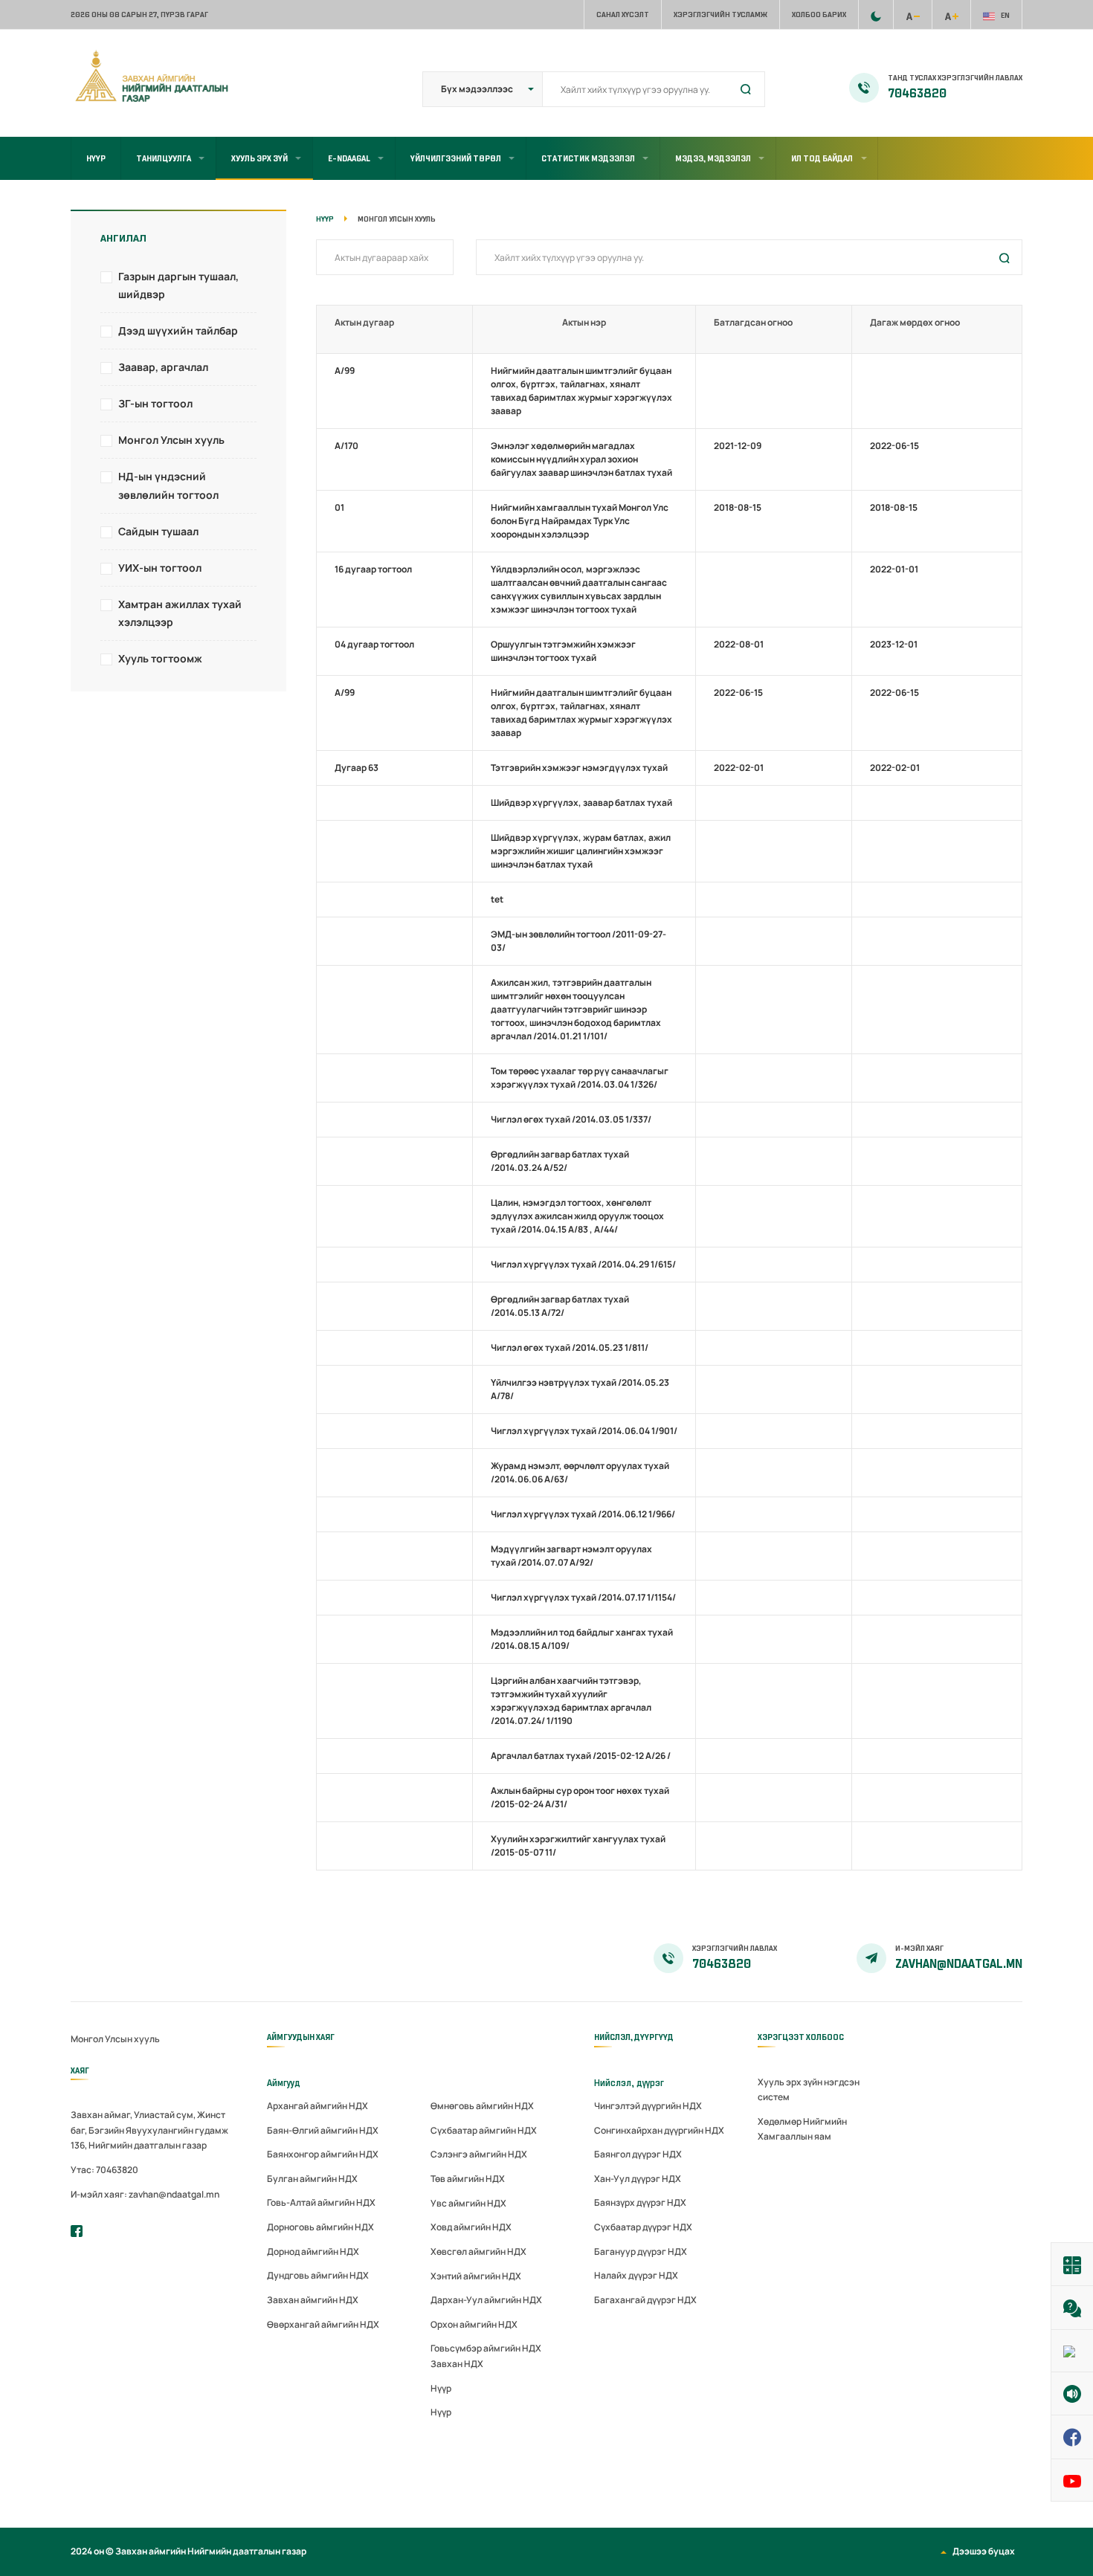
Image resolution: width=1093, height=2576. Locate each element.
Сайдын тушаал (158, 531)
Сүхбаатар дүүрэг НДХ (643, 2227)
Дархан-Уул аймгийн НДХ (486, 2300)
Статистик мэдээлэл (588, 158)
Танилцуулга (164, 158)
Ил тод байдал (822, 158)
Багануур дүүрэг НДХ (641, 2251)
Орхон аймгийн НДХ (474, 2324)
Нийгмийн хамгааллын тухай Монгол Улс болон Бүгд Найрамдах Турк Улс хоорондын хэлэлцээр (580, 521)
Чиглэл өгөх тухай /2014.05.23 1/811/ (570, 1347)
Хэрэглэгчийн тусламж (720, 14)
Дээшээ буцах (984, 2551)
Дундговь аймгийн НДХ (318, 2275)
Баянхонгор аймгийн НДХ (323, 2154)
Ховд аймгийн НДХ (471, 2227)
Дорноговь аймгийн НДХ (320, 2227)
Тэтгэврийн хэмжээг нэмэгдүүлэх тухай (579, 768)
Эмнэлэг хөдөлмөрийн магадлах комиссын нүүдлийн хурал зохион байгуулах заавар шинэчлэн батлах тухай (581, 459)
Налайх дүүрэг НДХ (636, 2275)
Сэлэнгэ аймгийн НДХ (479, 2154)
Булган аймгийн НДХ (312, 2179)
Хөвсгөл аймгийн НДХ (478, 2251)
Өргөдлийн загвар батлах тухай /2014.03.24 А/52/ (560, 1161)
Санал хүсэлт (623, 14)
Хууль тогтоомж (160, 658)
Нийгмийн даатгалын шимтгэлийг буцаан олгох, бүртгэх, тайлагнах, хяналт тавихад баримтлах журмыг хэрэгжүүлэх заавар (581, 391)
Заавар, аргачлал (163, 367)
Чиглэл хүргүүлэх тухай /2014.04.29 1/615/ (583, 1264)
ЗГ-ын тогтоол (155, 403)
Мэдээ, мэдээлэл (713, 158)
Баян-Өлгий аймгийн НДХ (323, 2130)
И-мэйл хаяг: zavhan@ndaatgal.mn (145, 2194)
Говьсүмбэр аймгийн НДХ (486, 2348)
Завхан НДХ (457, 2364)
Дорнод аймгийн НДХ (313, 2251)
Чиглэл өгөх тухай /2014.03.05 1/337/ (571, 1119)
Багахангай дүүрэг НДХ (645, 2300)
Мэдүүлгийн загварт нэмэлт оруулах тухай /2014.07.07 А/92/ (571, 1556)
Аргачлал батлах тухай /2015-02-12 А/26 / (581, 1756)
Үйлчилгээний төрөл (456, 158)
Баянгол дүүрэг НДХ (638, 2154)
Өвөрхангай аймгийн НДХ (323, 2324)
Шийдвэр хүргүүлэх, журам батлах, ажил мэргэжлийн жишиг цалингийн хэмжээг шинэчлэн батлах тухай (581, 851)
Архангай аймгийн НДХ (317, 2106)
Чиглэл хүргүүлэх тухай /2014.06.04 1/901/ (584, 1431)
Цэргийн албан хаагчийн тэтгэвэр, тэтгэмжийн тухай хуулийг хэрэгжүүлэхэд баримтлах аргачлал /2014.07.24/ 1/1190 (571, 1701)
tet (497, 899)
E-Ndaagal (349, 158)
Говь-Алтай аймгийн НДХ (321, 2202)
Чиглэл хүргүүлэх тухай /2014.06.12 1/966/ (583, 1514)
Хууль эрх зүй (259, 158)
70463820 (917, 94)
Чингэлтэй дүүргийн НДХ (648, 2106)
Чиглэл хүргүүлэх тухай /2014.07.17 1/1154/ (583, 1597)
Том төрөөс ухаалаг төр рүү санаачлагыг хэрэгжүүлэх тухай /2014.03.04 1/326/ (580, 1078)
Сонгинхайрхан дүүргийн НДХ (659, 2130)
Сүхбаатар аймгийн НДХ (484, 2130)
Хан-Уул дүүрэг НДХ (638, 2179)
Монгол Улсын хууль (171, 440)
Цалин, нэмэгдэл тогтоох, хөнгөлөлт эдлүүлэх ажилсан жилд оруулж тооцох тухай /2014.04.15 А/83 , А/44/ (577, 1216)
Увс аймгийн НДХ (468, 2203)
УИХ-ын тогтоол (160, 568)
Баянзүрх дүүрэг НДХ (640, 2202)
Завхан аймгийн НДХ (313, 2300)
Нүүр (96, 158)
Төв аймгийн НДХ (468, 2179)
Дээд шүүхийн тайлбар (178, 330)
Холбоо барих (819, 14)
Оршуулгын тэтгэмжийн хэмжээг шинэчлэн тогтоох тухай (563, 651)
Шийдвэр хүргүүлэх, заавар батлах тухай (581, 803)
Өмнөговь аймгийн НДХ (482, 2106)
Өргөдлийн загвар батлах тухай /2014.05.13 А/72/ (560, 1306)
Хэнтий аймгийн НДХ (476, 2276)
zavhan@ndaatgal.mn (959, 1964)
